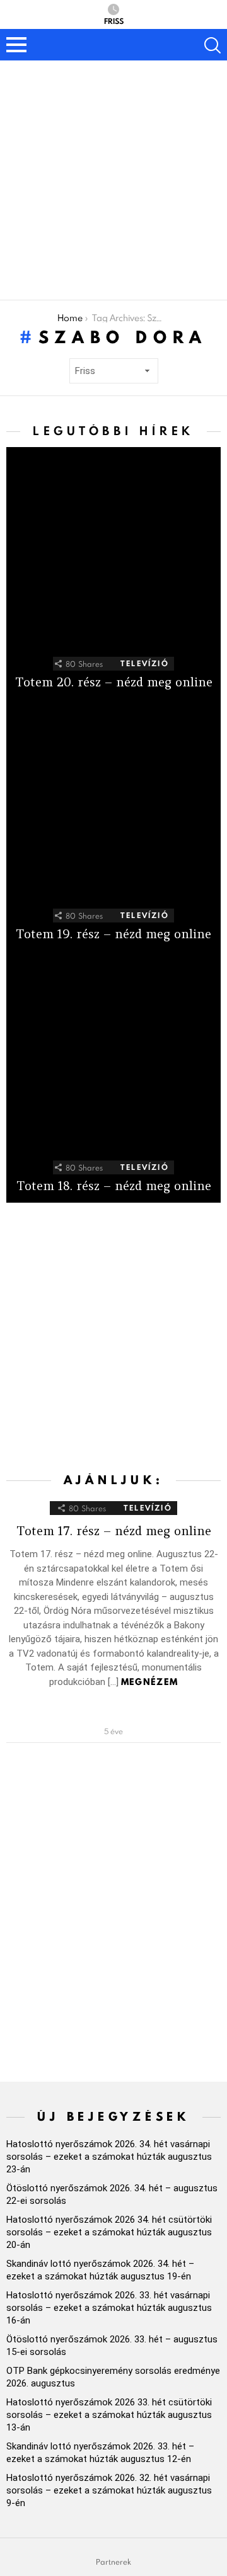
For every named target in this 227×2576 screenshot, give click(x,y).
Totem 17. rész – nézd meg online (114, 1531)
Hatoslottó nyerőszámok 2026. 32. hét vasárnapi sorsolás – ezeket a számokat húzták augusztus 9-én (109, 2490)
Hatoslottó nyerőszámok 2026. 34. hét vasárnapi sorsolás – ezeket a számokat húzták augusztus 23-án (109, 2157)
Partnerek (113, 2562)
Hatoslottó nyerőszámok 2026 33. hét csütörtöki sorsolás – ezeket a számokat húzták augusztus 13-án (109, 2415)
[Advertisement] (113, 180)
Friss (114, 20)
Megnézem (149, 1682)
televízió (145, 663)
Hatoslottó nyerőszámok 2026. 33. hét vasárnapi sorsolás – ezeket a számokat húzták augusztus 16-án (109, 2308)
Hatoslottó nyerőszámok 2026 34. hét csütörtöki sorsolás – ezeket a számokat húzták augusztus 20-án (109, 2232)
